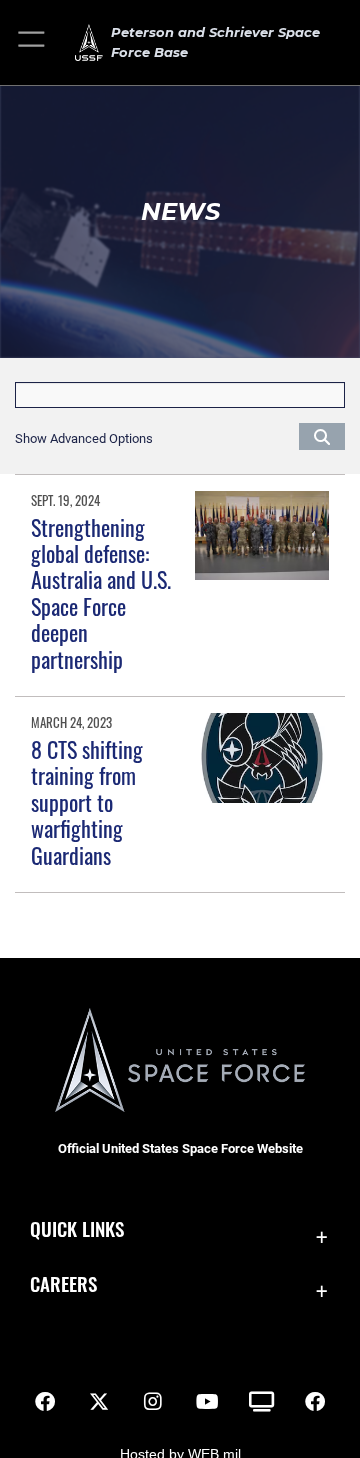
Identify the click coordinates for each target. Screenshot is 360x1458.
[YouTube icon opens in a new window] (207, 1402)
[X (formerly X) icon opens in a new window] (99, 1402)
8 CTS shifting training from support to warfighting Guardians (87, 802)
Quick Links (77, 1228)
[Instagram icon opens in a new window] (153, 1402)
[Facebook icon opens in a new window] (45, 1402)
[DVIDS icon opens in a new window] (261, 1402)
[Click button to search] (322, 436)
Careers (63, 1283)
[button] (32, 42)
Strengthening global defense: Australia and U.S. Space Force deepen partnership (101, 593)
